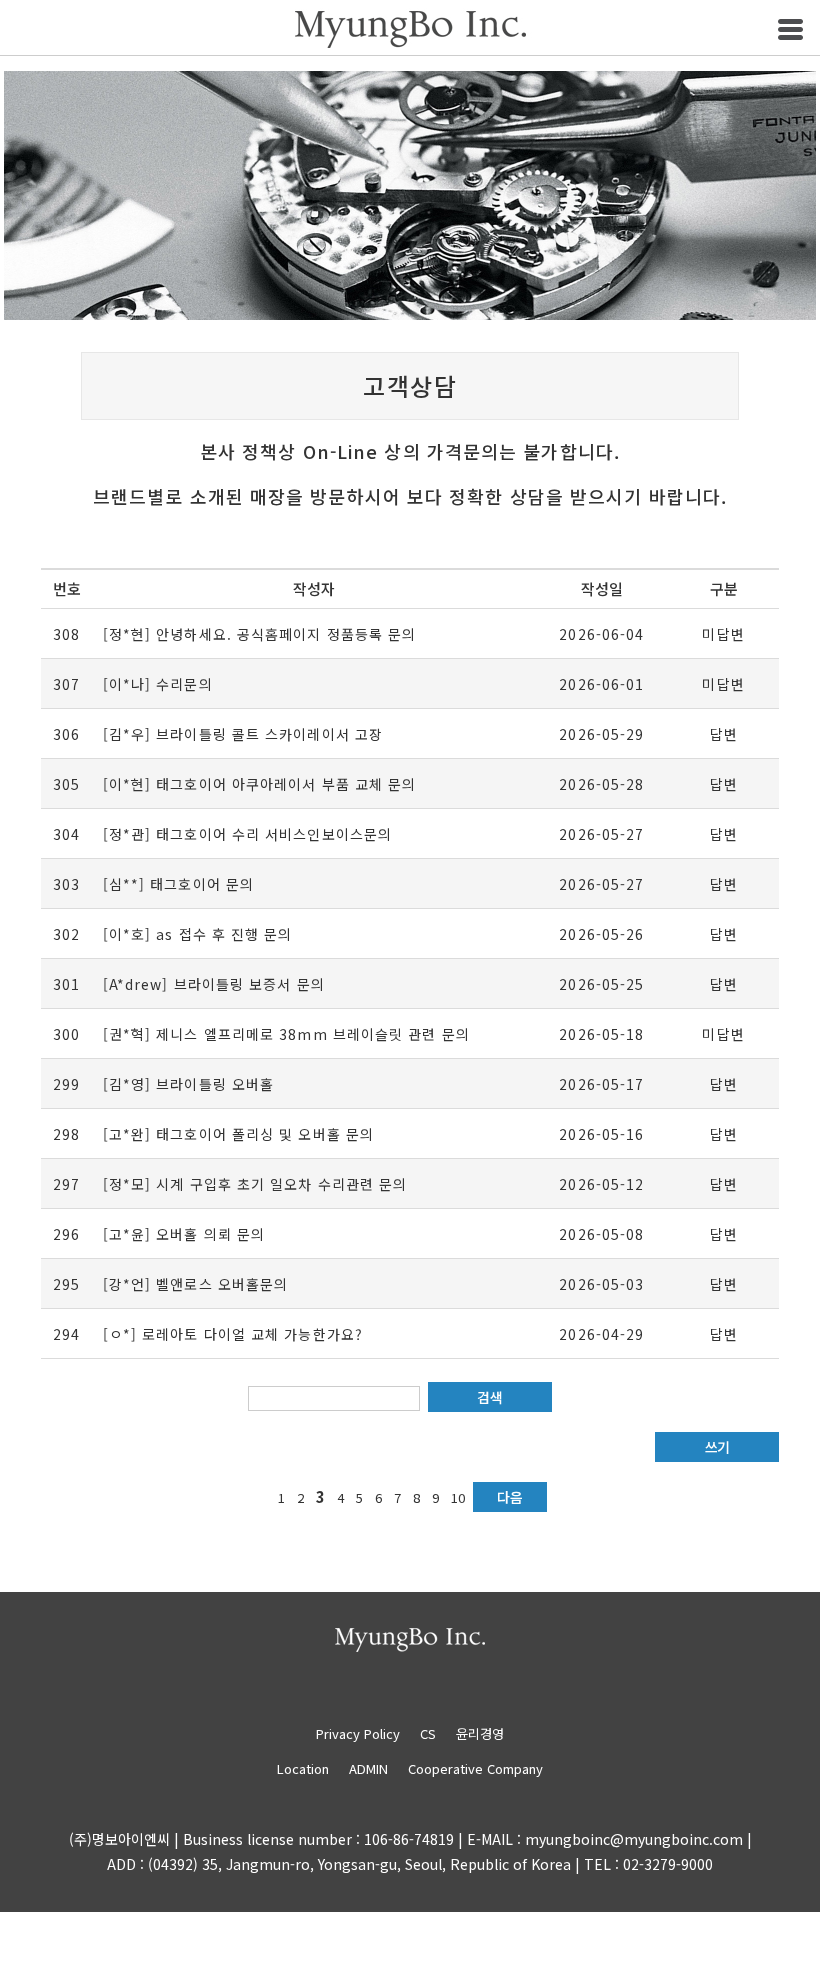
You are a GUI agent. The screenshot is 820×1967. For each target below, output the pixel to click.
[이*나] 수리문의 (158, 684)
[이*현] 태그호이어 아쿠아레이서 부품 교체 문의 (260, 784)
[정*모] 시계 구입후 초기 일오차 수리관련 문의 (255, 1184)
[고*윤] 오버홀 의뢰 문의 (184, 1234)
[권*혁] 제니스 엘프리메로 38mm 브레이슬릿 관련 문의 (286, 1034)
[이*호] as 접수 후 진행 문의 (198, 934)
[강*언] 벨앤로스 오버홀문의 (196, 1284)
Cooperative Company (475, 1768)
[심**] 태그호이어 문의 (178, 884)
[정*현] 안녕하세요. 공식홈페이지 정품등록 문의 (260, 634)
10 (458, 1497)
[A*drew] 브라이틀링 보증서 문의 (214, 984)
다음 (509, 1497)
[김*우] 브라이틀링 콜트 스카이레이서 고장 (243, 734)
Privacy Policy (366, 1733)
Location (303, 1768)
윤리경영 (480, 1733)
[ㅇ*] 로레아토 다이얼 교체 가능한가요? (233, 1334)
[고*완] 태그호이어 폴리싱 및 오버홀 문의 (238, 1134)
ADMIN (368, 1768)
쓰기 (717, 1447)
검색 (489, 1397)
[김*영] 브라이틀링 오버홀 (189, 1084)
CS (428, 1733)
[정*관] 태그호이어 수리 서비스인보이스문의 (247, 834)
